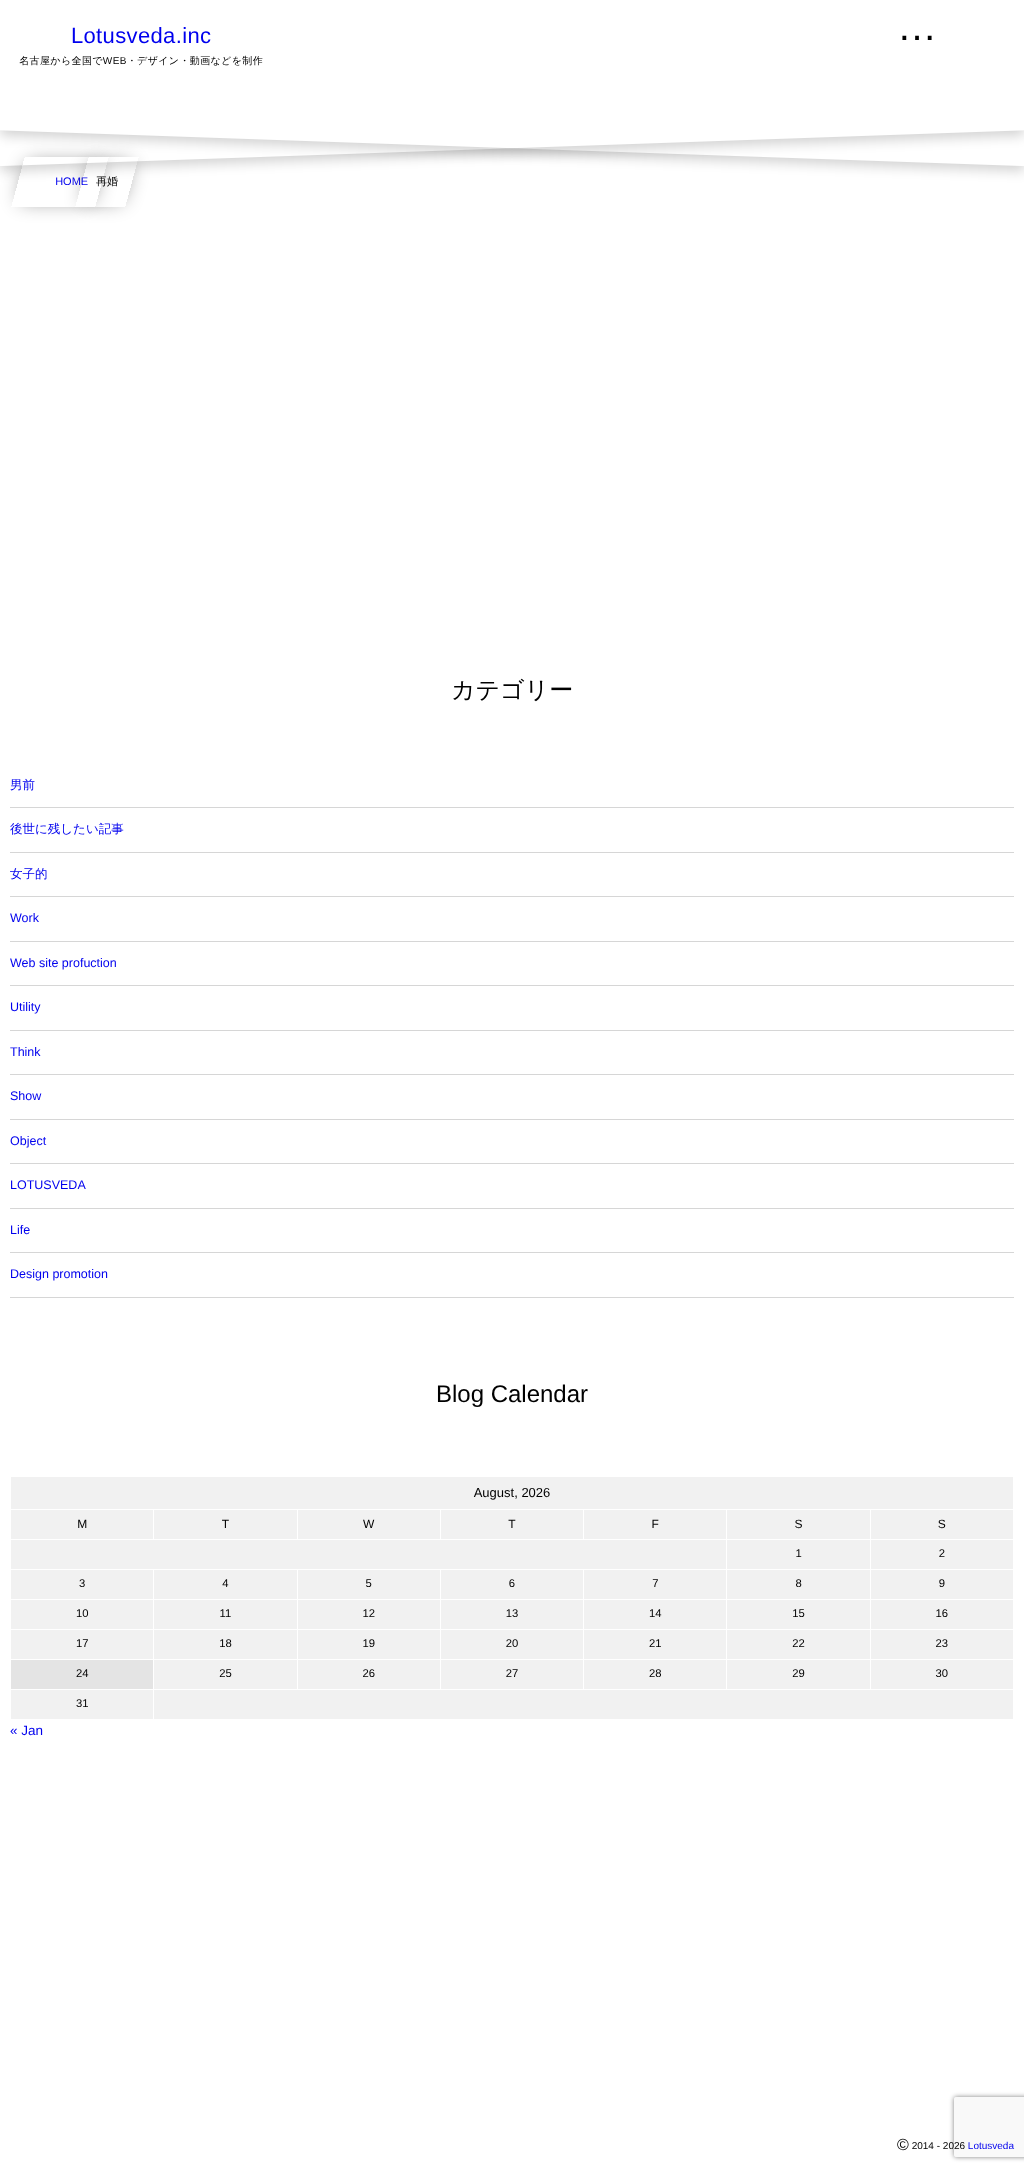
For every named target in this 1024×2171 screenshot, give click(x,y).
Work (24, 918)
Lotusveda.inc (141, 36)
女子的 (29, 874)
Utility (25, 1007)
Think (25, 1052)
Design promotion (59, 1274)
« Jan (26, 1730)
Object (28, 1141)
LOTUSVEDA (48, 1185)
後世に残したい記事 (67, 829)
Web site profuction (63, 963)
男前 (22, 785)
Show (25, 1096)
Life (20, 1230)
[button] (971, 27)
